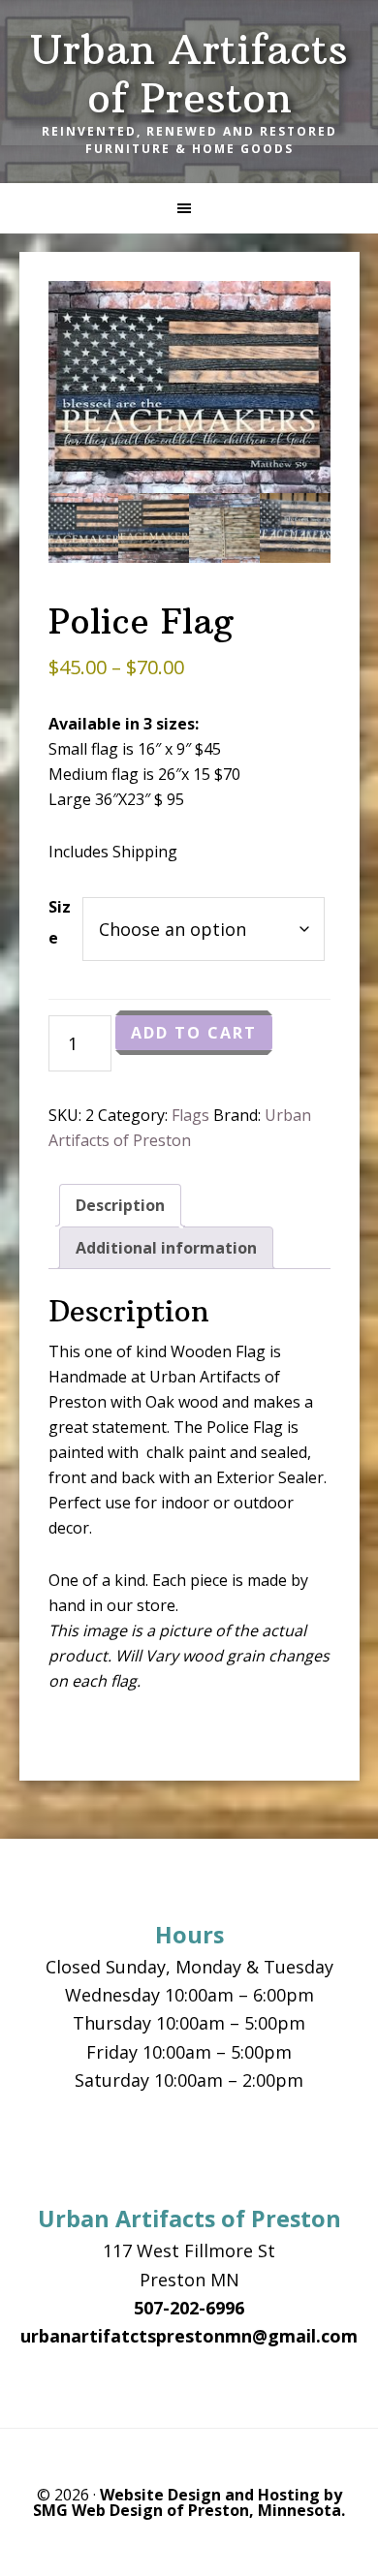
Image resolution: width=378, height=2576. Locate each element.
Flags (190, 1115)
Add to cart (194, 1033)
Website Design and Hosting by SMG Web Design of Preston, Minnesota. (189, 2502)
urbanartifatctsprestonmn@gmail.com (189, 2336)
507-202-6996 (189, 2308)
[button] (189, 208)
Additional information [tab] (166, 1248)
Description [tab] (120, 1205)
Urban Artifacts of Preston (189, 74)
